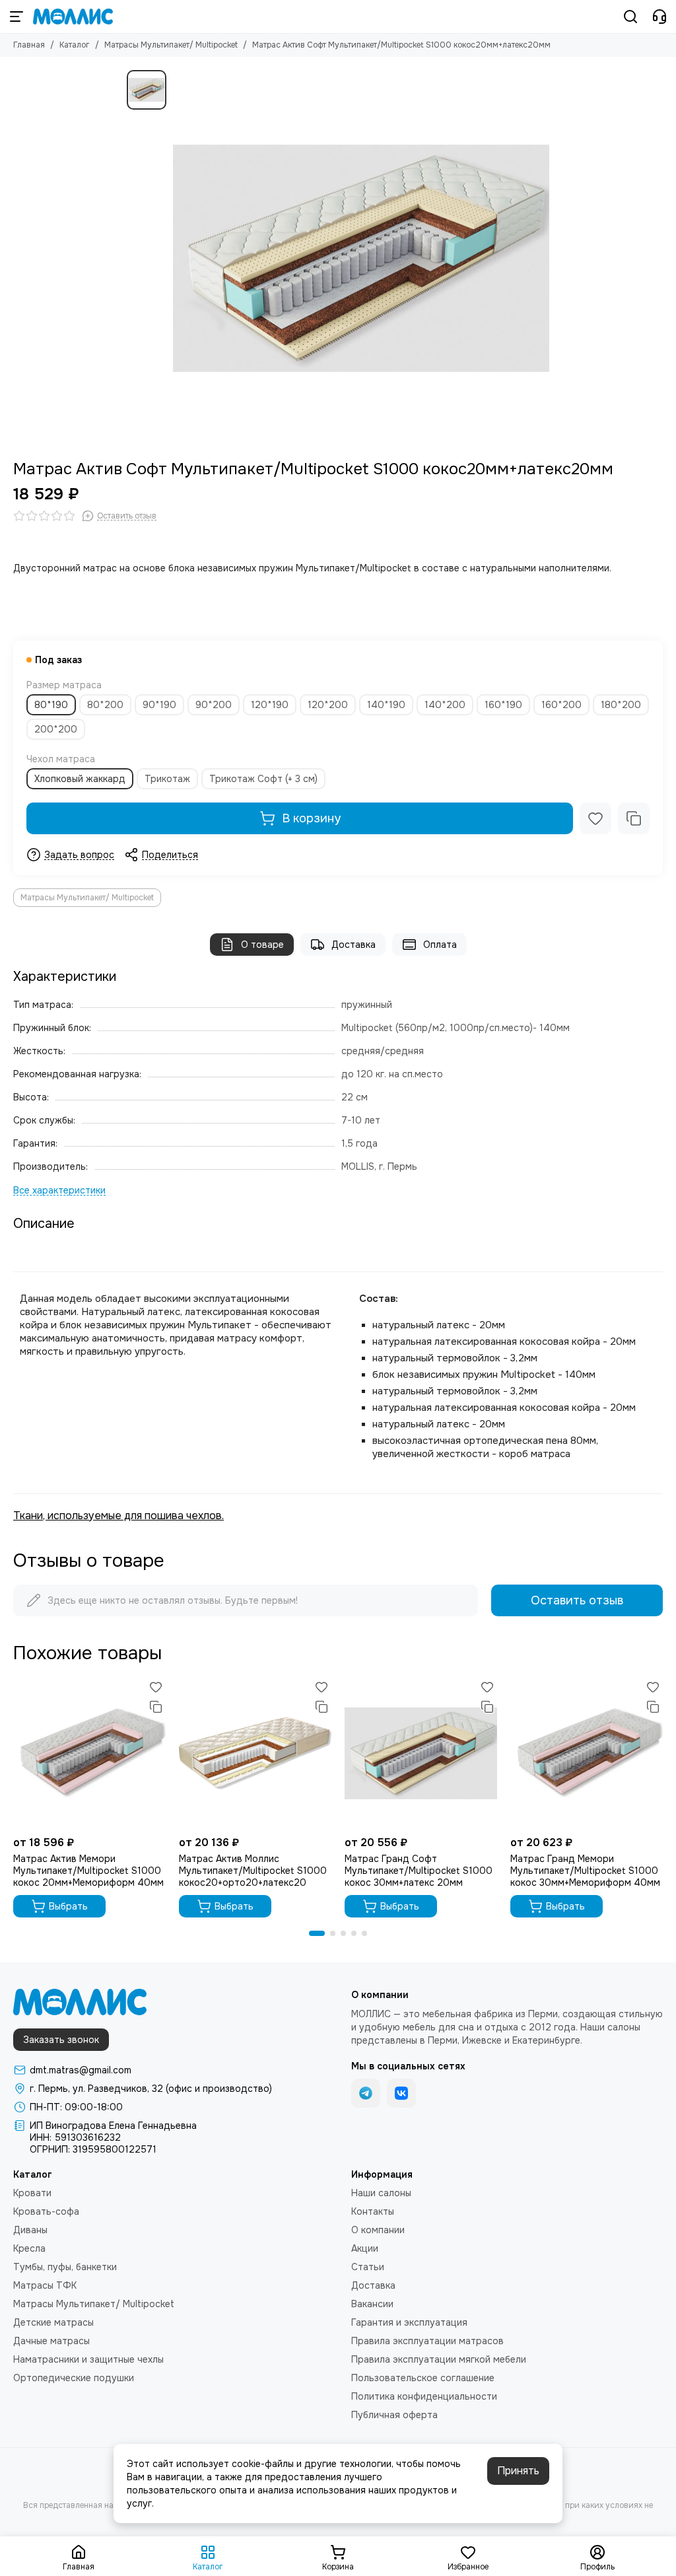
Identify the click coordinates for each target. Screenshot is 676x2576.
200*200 (56, 729)
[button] (317, 1933)
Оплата (440, 945)
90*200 (214, 705)
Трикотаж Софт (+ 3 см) (263, 779)
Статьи (368, 2267)
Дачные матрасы (51, 2341)
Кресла (29, 2248)
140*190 (386, 705)
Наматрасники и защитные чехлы (88, 2359)
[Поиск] (630, 17)
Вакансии (372, 2304)
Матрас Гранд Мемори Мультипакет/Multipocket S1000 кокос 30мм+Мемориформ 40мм (585, 1871)
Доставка (354, 945)
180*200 (621, 705)
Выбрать (68, 1906)
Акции (365, 2248)
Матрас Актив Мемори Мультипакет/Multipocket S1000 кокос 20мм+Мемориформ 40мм (88, 1871)
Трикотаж (167, 779)
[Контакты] (659, 17)
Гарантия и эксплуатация (409, 2322)
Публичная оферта (394, 2415)
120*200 (328, 705)
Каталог (75, 45)
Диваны (30, 2230)
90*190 (159, 705)
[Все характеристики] (59, 1191)
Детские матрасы (53, 2322)
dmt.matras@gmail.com (81, 2070)
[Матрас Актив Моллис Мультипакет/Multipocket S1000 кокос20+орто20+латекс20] (255, 1753)
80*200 (105, 705)
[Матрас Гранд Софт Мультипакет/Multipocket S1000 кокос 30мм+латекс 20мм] (421, 1753)
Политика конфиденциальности (424, 2396)
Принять (518, 2471)
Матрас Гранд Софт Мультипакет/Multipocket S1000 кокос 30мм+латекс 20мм (419, 1871)
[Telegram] (366, 2093)
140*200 (445, 705)
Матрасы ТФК (45, 2285)
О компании (378, 2230)
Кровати (32, 2193)
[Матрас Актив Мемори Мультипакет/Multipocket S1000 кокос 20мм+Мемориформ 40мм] (89, 1753)
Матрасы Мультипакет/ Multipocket (171, 45)
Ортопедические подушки (74, 2378)
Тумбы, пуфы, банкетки (65, 2267)
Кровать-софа (46, 2211)
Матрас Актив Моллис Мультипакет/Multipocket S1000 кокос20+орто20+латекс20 (253, 1871)
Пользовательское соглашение (423, 2378)
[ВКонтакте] (401, 2093)
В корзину (311, 818)
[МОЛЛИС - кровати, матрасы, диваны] (73, 17)
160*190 (503, 705)
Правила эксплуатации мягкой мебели (439, 2359)
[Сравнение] (634, 818)
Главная (29, 45)
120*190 (270, 705)
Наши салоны (381, 2193)
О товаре (262, 945)
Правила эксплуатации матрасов (427, 2341)
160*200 (561, 705)
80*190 (51, 705)
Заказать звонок (61, 2040)
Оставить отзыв (577, 1600)
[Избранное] (595, 818)
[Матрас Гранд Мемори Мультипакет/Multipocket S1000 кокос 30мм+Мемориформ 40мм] (587, 1753)
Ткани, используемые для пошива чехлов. (118, 1516)
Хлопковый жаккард (80, 779)
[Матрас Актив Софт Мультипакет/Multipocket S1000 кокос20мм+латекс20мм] (361, 258)
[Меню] (17, 17)
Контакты (373, 2211)
